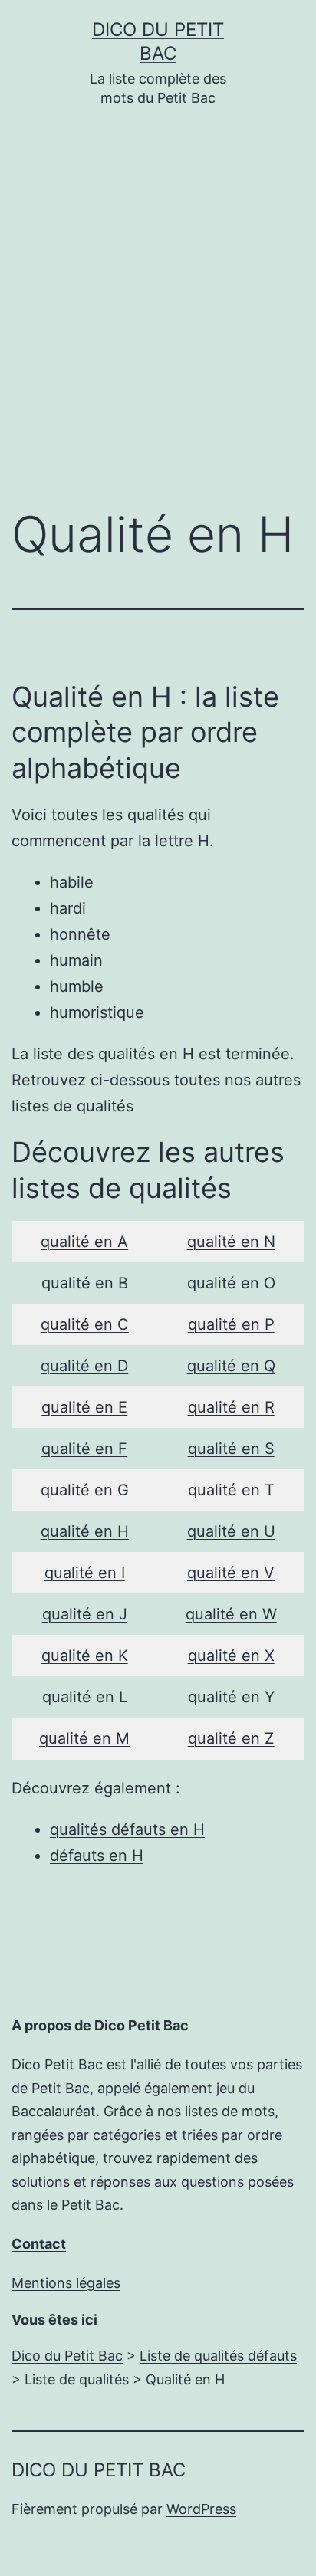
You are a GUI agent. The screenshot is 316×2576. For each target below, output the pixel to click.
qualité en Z (231, 1738)
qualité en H (85, 1531)
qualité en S (231, 1449)
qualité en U (231, 1531)
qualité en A (84, 1242)
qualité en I (85, 1573)
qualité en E (84, 1407)
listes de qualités (72, 1106)
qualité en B (85, 1283)
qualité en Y (231, 1697)
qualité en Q (231, 1366)
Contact (39, 2244)
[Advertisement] (158, 319)
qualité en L (85, 1697)
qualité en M (84, 1738)
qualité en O (231, 1283)
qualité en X (231, 1656)
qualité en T (231, 1490)
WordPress (201, 2509)
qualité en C (85, 1324)
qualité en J (85, 1614)
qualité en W (231, 1614)
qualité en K (85, 1656)
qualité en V (231, 1573)
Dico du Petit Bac (99, 2470)
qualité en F (84, 1449)
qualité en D (84, 1366)
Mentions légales (66, 2283)
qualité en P (231, 1324)
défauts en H (97, 1856)
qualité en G (85, 1490)
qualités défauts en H (127, 1829)
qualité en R (231, 1407)
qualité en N (231, 1242)
